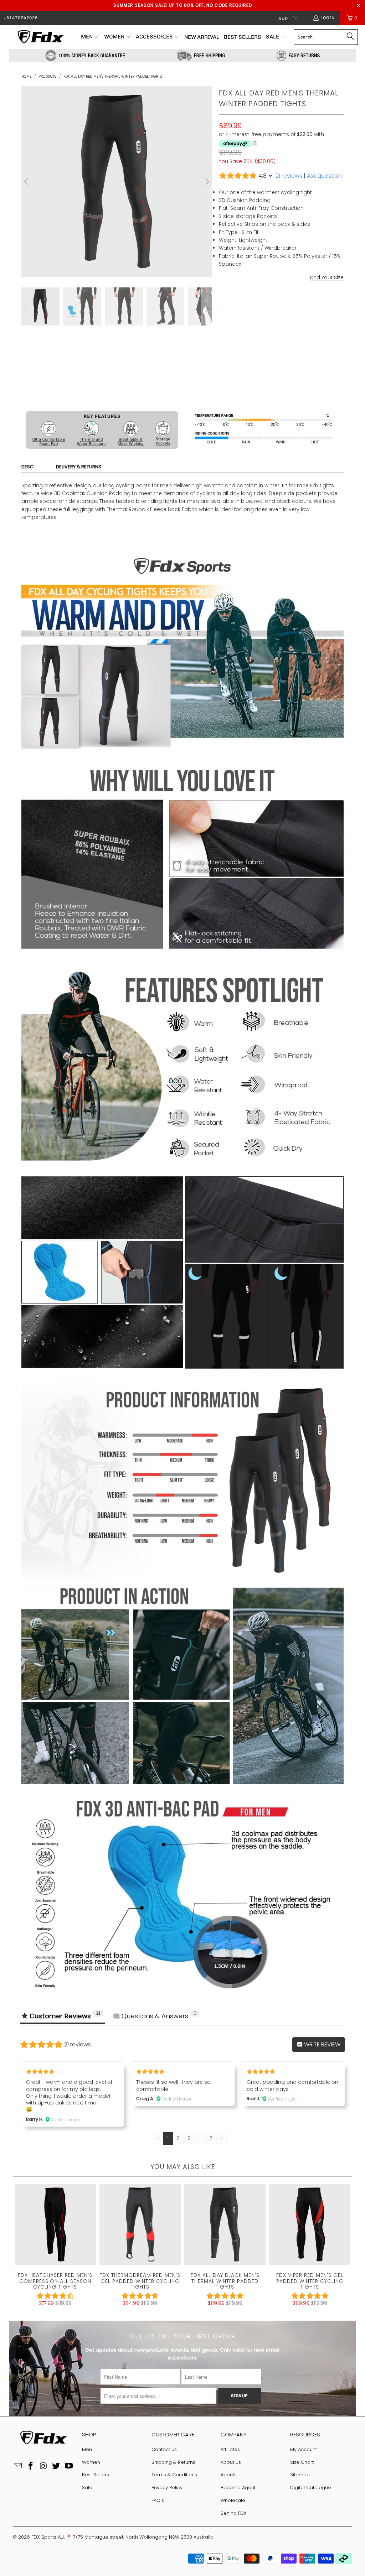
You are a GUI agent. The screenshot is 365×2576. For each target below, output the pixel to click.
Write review (322, 2044)
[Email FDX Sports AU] (18, 2466)
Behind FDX (234, 2513)
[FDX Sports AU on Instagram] (43, 2466)
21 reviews (289, 176)
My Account (304, 2449)
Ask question (324, 176)
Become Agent (238, 2487)
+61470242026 (21, 18)
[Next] (206, 181)
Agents (229, 2475)
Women (91, 2462)
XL (277, 335)
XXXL (315, 335)
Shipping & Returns (173, 2462)
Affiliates (230, 2449)
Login (328, 18)
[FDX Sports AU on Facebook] (31, 2466)
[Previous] (27, 181)
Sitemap (300, 2475)
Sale (87, 2487)
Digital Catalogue (311, 2487)
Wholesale (233, 2500)
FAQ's (158, 2500)
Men (87, 2449)
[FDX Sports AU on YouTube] (69, 2466)
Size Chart (302, 2462)
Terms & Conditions (174, 2475)
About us (231, 2462)
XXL (295, 335)
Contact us (164, 2449)
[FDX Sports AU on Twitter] (56, 2466)
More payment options (313, 405)
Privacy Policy (167, 2487)
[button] (90, 37)
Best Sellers (96, 2475)
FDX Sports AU (48, 2537)
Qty (223, 355)
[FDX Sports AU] (40, 37)
